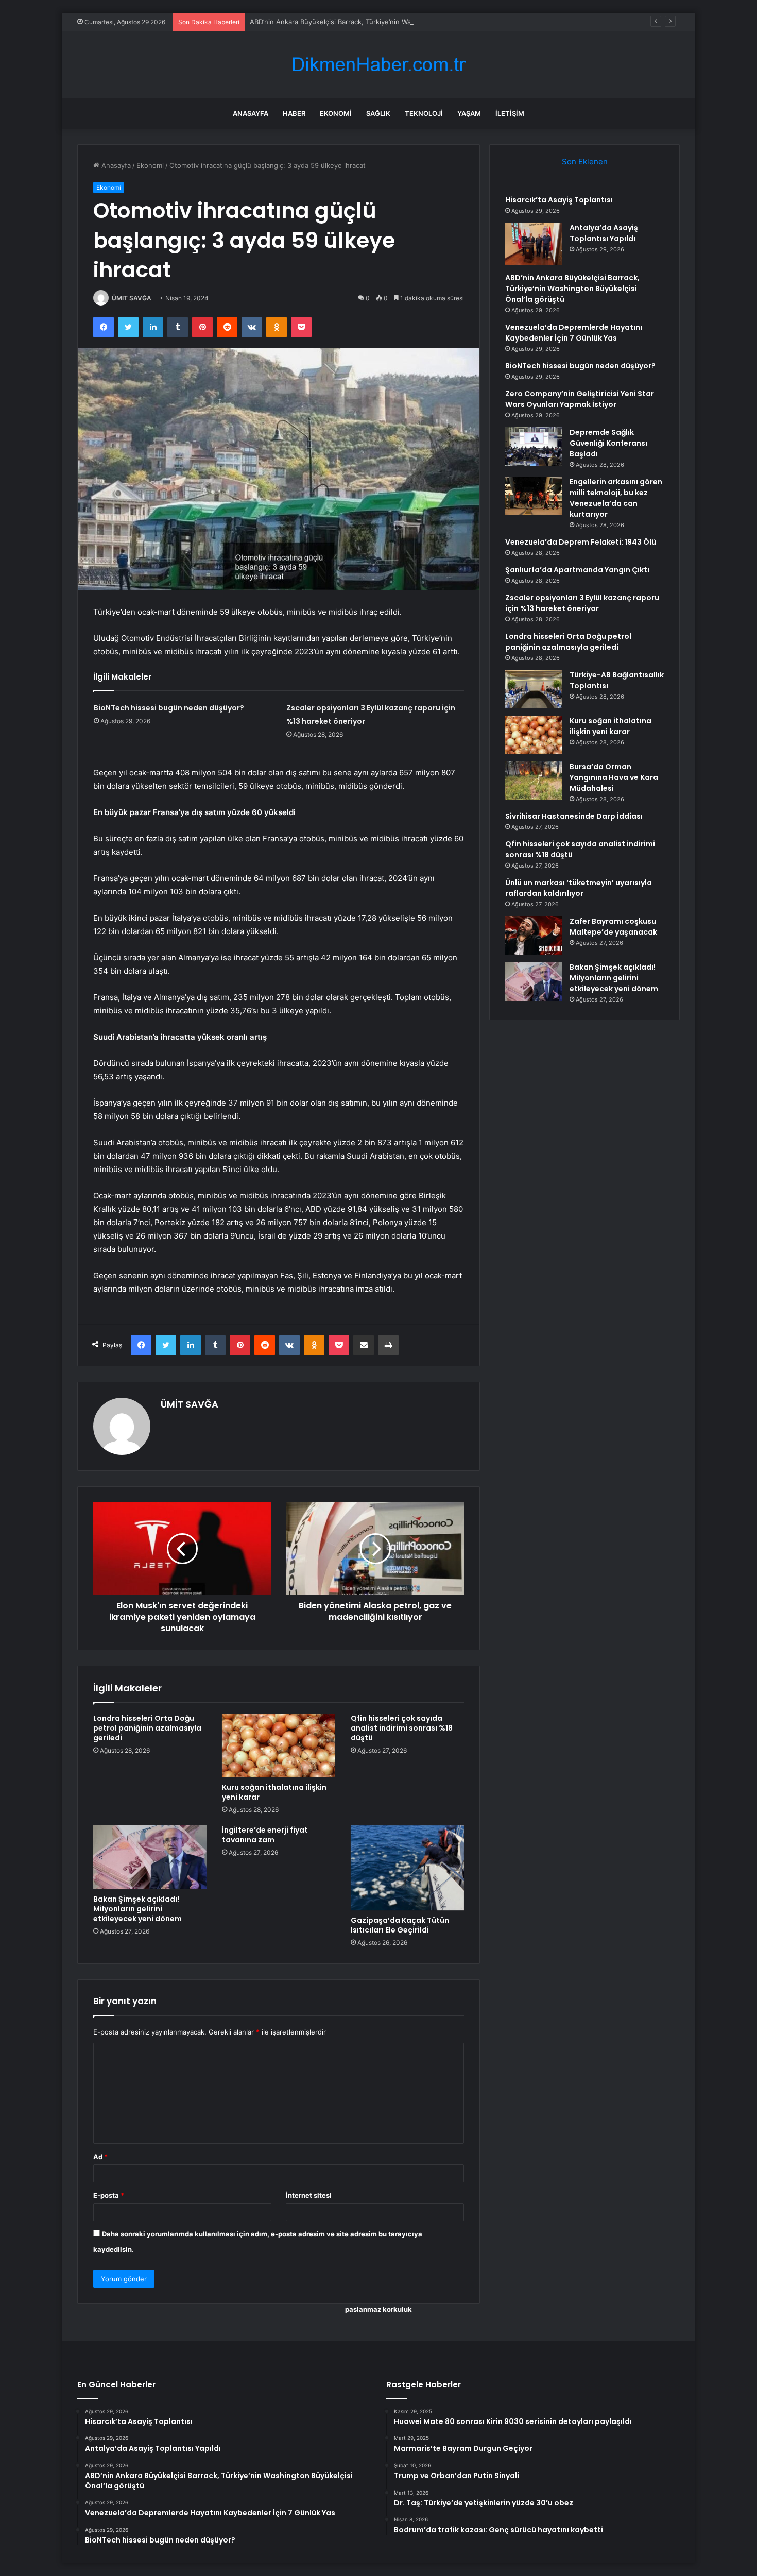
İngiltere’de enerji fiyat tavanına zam (265, 1835)
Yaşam (469, 113)
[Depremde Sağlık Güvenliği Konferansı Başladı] (534, 446)
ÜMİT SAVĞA (132, 298)
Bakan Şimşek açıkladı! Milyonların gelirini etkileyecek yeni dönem (137, 1909)
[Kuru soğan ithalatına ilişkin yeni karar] (279, 1745)
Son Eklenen (585, 162)
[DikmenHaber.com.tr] (378, 65)
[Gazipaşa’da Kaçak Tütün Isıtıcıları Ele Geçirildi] (407, 1868)
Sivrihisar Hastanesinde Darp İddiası (574, 816)
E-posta (109, 2195)
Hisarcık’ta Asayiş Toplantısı (559, 200)
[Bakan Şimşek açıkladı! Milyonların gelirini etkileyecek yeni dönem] (150, 1857)
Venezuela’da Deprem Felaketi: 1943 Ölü (581, 542)
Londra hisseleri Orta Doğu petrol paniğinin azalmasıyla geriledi (147, 1728)
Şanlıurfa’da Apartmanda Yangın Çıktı (577, 570)
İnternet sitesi (309, 2195)
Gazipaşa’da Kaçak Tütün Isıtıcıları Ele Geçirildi (400, 1925)
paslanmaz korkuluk (378, 2309)
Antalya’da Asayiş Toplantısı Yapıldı (604, 233)
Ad (100, 2157)
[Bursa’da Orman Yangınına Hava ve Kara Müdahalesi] (534, 781)
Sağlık (378, 113)
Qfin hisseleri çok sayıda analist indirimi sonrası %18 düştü (402, 1728)
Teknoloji (424, 113)
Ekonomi (336, 113)
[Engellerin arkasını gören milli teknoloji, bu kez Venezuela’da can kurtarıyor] (534, 496)
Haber (294, 113)
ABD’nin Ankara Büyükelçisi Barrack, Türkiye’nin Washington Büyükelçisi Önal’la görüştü (388, 22)
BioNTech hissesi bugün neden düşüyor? (169, 708)
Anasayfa (251, 113)
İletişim (510, 113)
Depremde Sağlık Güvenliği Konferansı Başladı (608, 443)
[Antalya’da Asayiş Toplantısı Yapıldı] (534, 244)
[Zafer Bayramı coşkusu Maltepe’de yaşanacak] (534, 935)
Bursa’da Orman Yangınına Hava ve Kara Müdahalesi (614, 777)
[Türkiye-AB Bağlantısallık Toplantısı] (534, 689)
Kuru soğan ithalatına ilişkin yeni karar (274, 1792)
